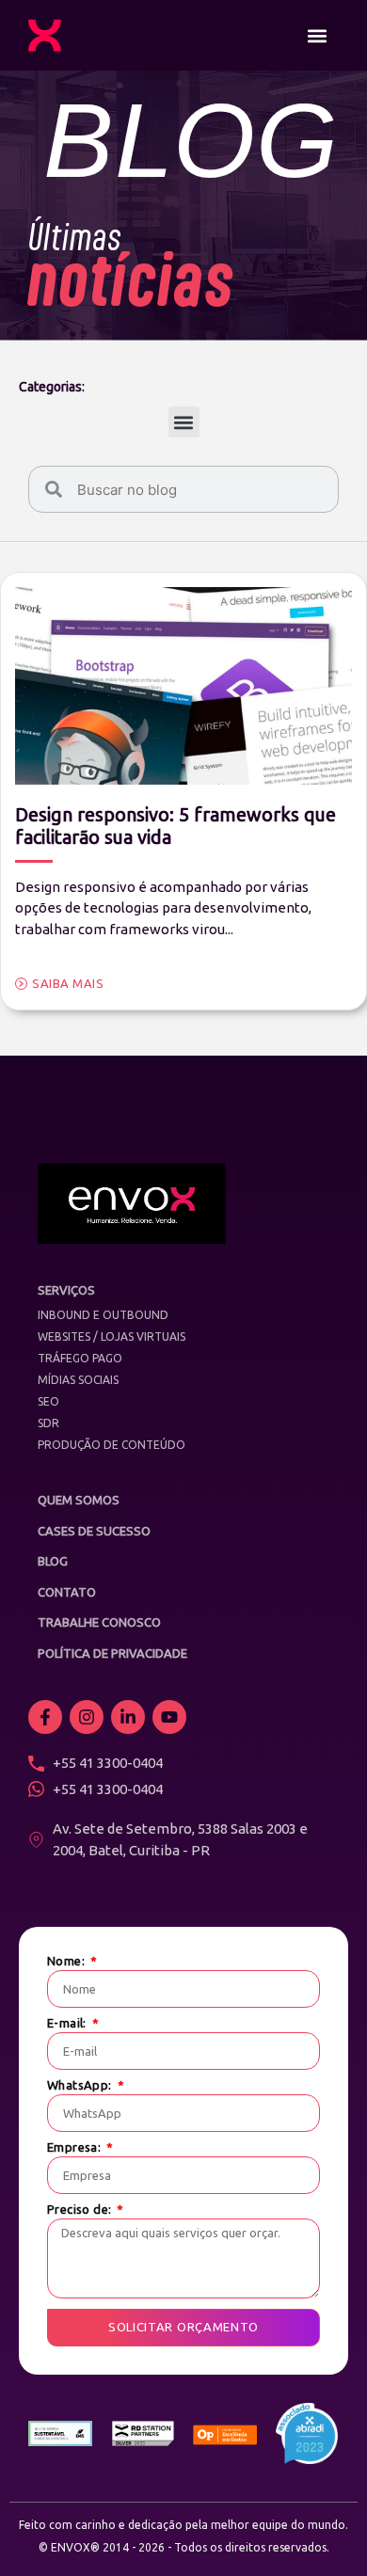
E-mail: (68, 2023)
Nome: (67, 1961)
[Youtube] (169, 1717)
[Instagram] (87, 1717)
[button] (317, 35)
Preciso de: (81, 2210)
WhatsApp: (81, 2085)
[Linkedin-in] (128, 1717)
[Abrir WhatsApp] (320, 2528)
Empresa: (76, 2147)
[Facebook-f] (45, 1717)
